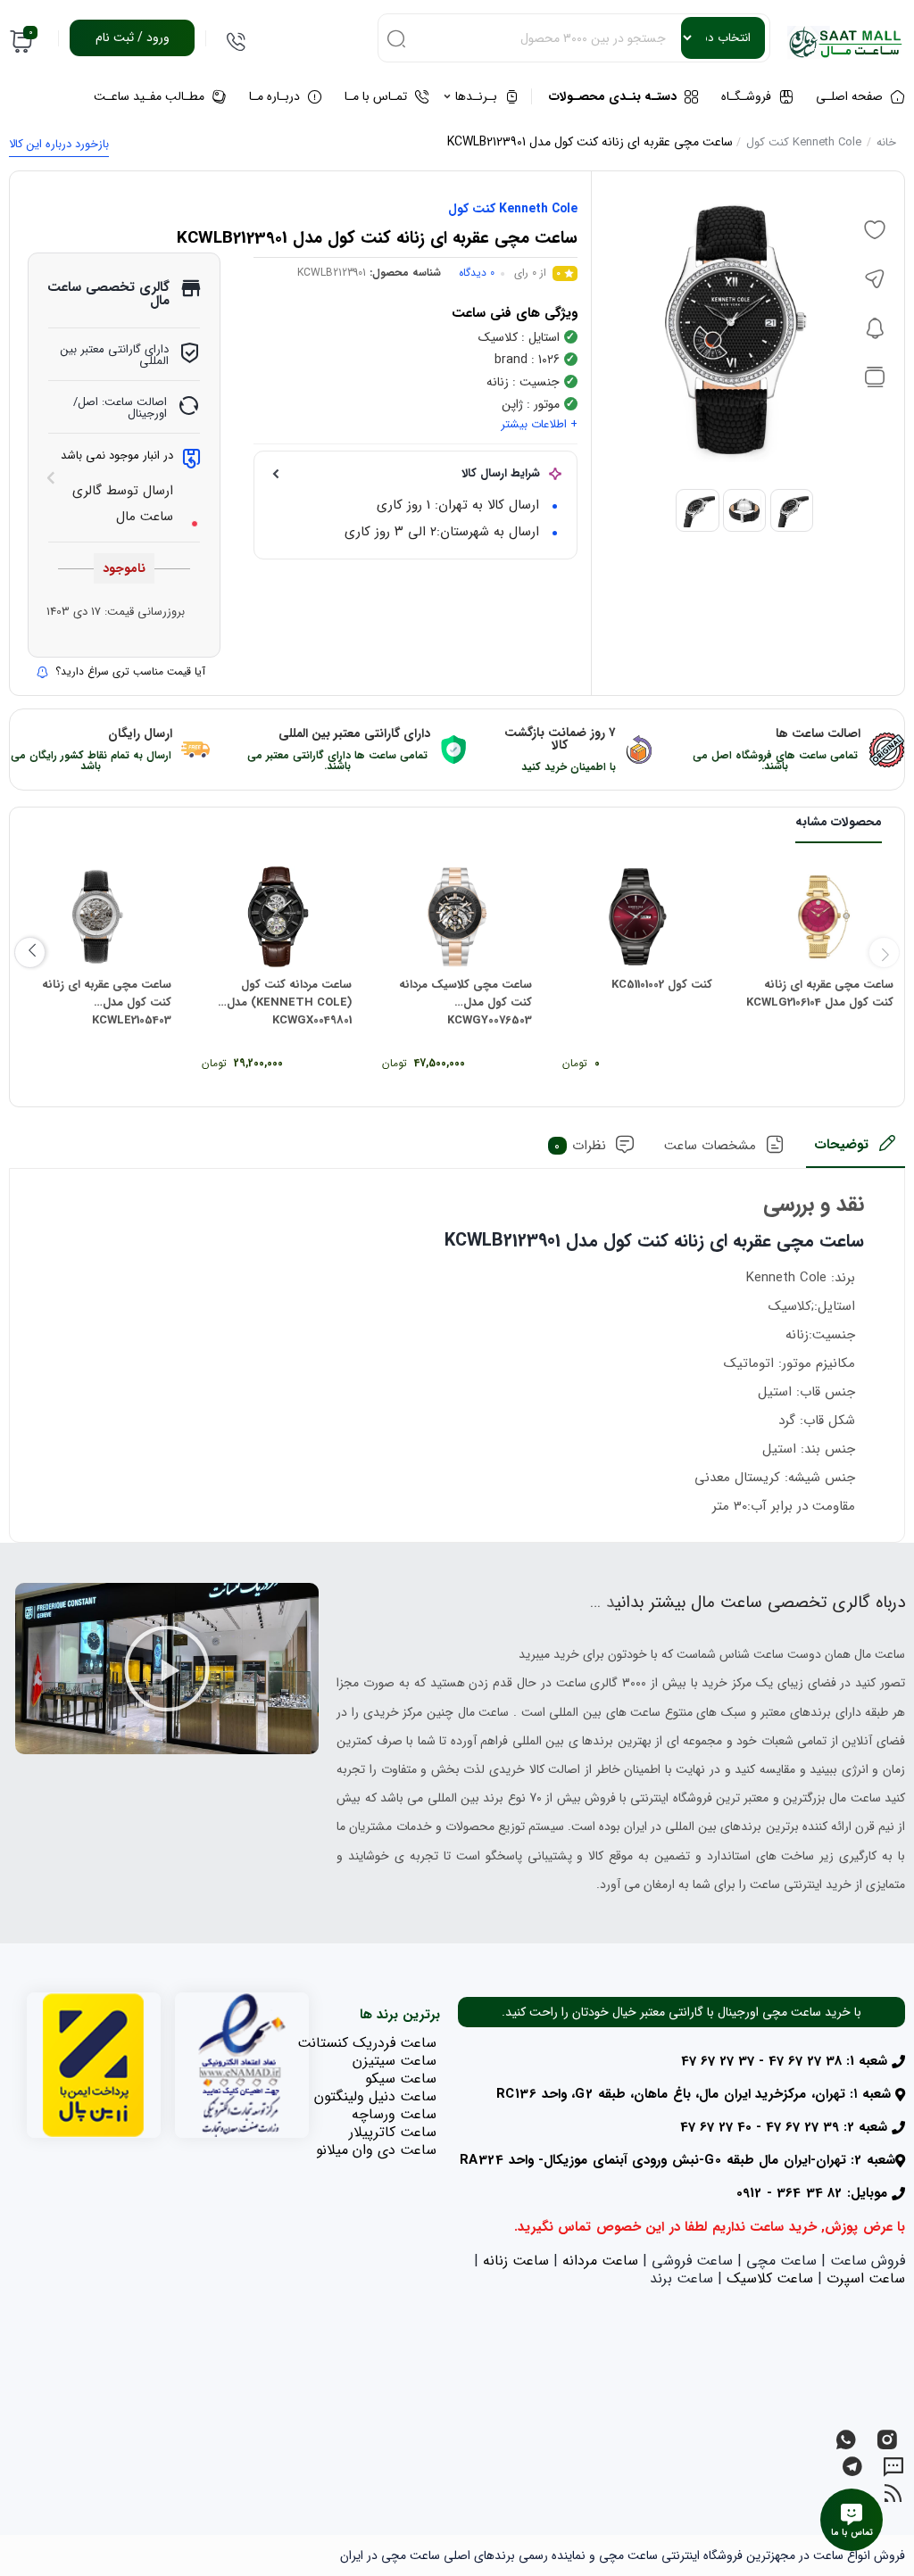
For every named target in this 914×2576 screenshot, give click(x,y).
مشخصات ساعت (710, 1146)
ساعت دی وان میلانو (376, 2150)
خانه (886, 142)
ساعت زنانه (516, 2261)
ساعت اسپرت (866, 2278)
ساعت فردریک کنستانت (367, 2043)
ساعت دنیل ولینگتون (375, 2096)
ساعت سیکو (401, 2079)
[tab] (856, 1151)
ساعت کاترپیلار (393, 2132)
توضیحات (841, 1145)
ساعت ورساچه (394, 2114)
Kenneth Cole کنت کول (804, 142)
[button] (167, 1669)
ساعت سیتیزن (395, 2061)
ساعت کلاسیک (770, 2278)
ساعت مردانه (600, 2261)
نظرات (580, 1146)
